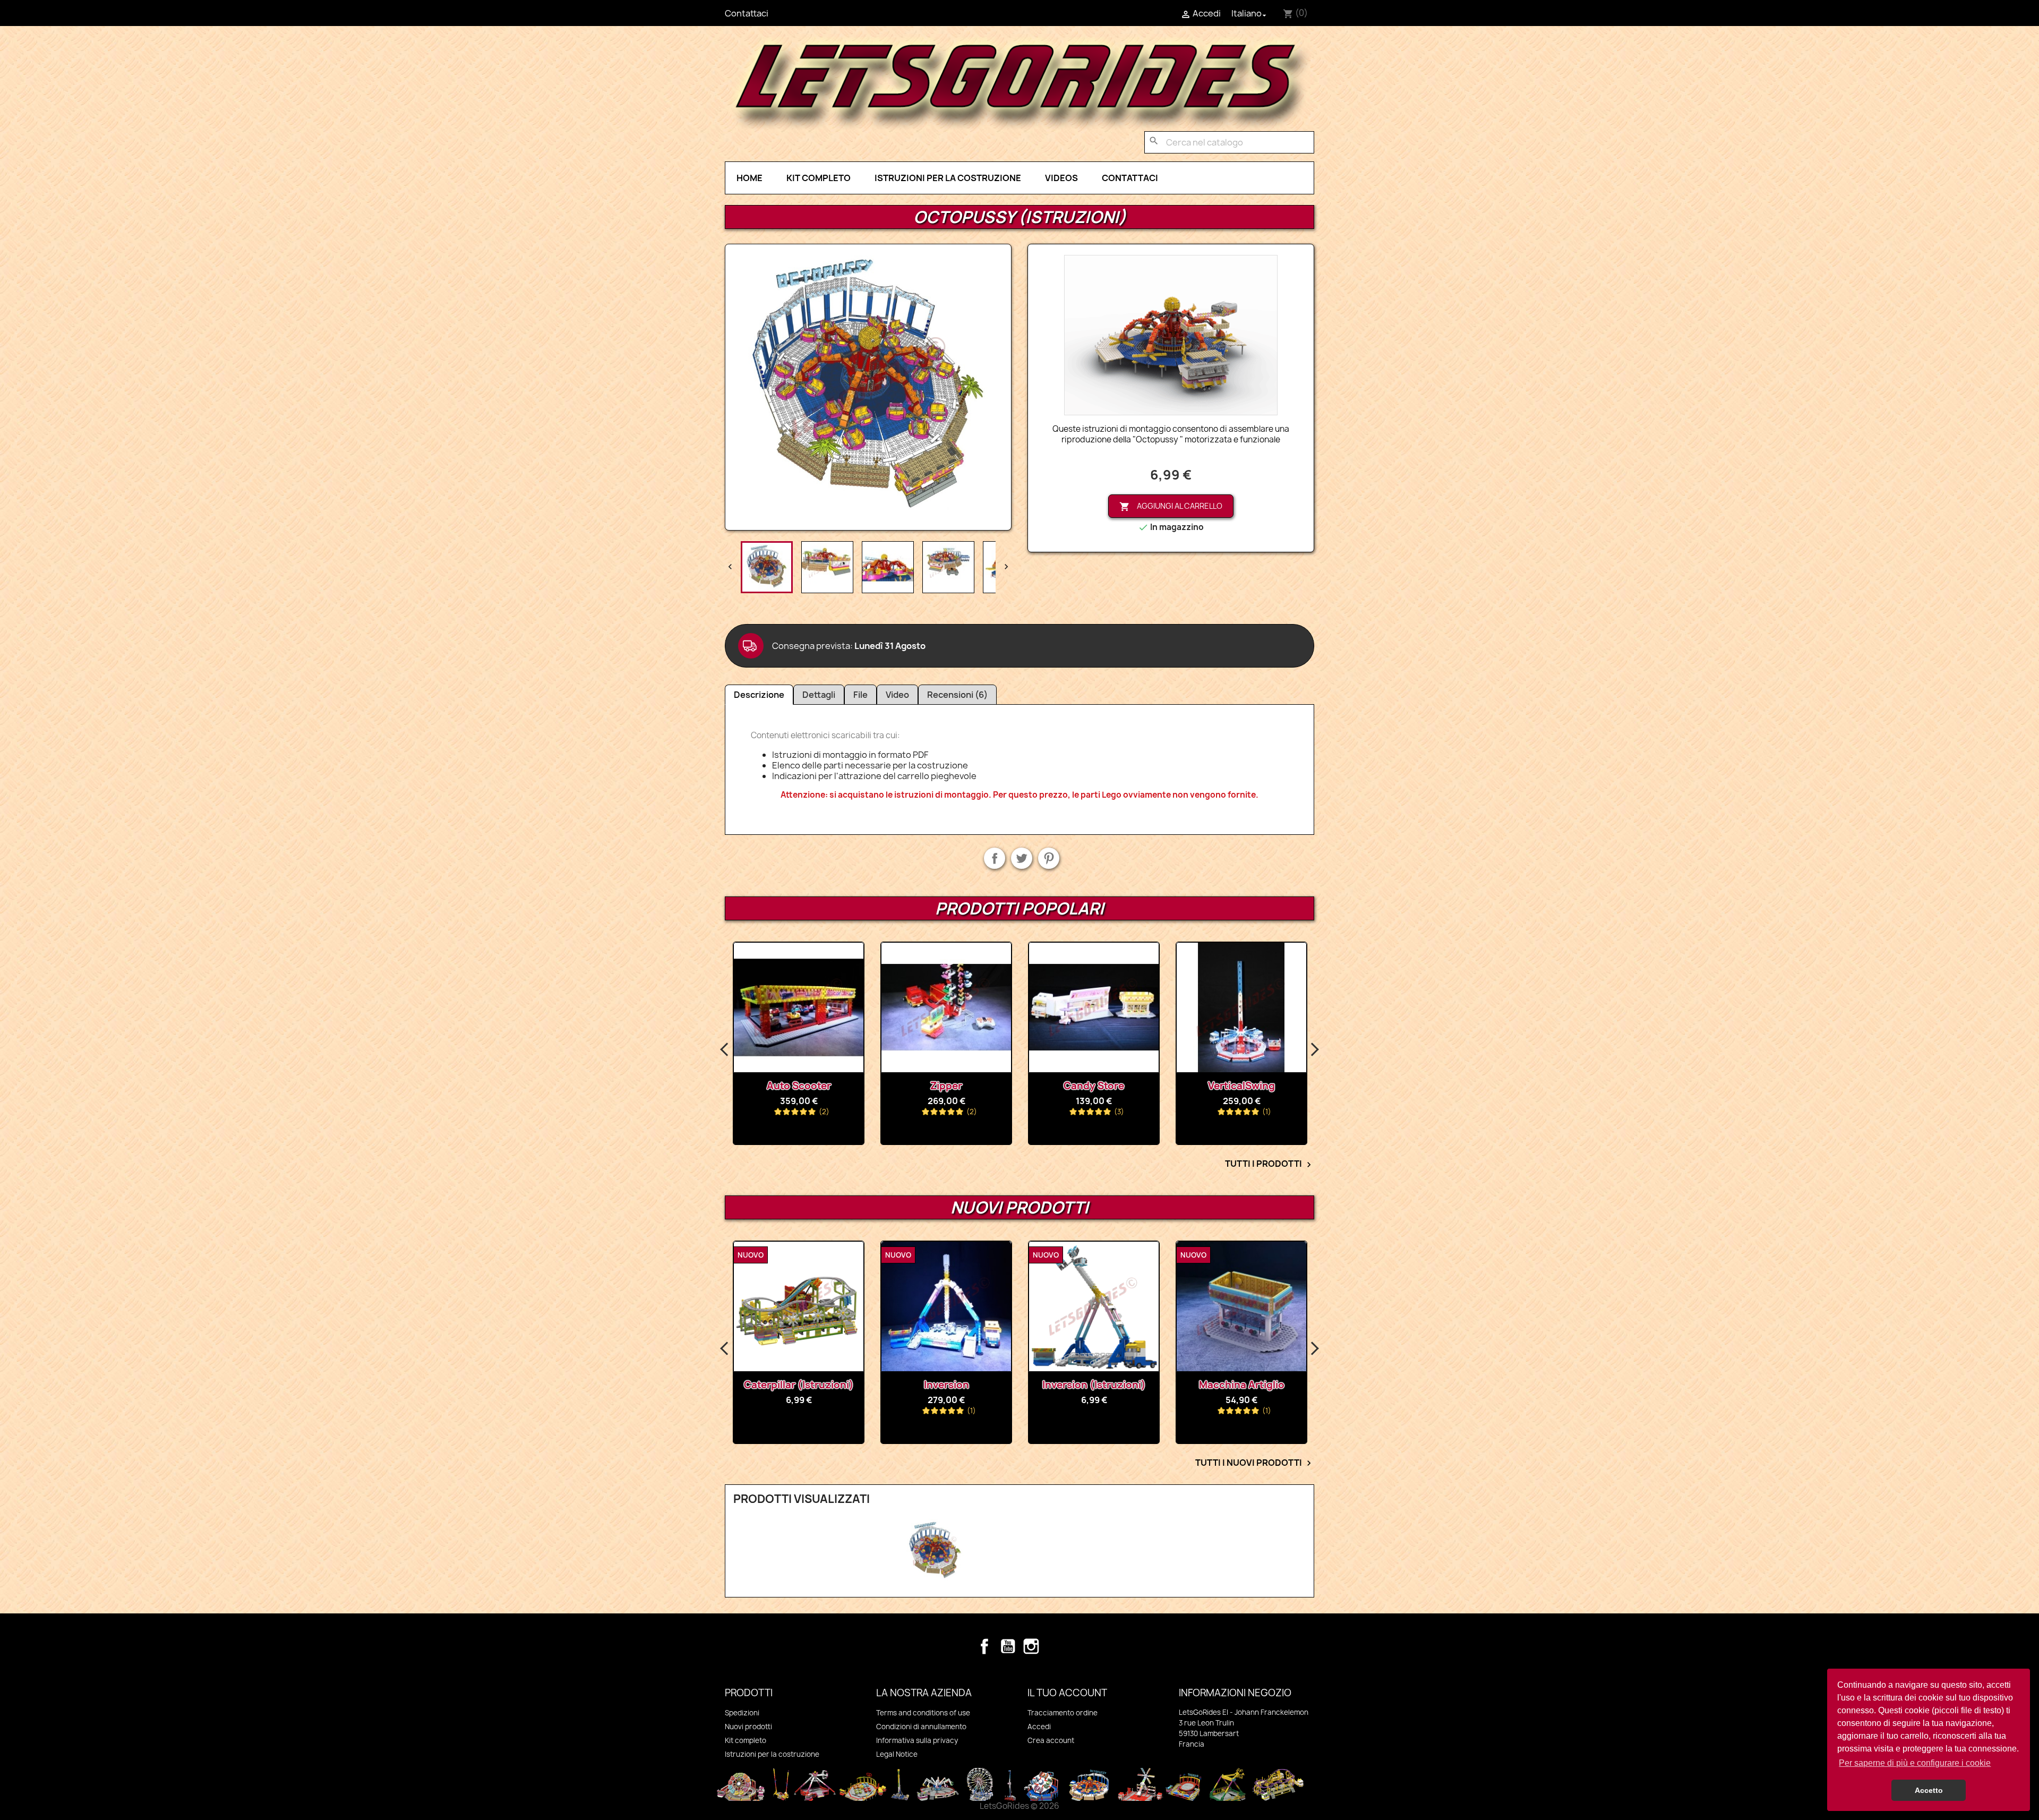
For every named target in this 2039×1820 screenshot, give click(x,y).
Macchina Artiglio (1094, 1385)
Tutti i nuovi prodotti (1255, 1463)
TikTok (1055, 1646)
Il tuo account (1067, 1693)
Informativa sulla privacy (917, 1740)
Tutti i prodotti (1270, 1164)
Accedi (1039, 1727)
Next (1314, 1050)
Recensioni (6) (957, 695)
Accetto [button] (1929, 1790)
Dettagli (819, 695)
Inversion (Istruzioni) (946, 1385)
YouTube (1008, 1646)
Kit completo (819, 178)
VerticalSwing (1094, 1086)
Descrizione (759, 695)
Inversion (799, 1385)
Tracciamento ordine (1063, 1713)
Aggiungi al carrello (1171, 506)
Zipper (799, 1086)
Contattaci (747, 13)
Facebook (984, 1646)
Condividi (995, 858)
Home (749, 178)
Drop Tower (1242, 1086)
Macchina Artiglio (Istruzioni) (1242, 1390)
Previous (725, 1050)
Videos (1061, 178)
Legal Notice (897, 1754)
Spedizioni (742, 1713)
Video (897, 695)
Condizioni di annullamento (921, 1727)
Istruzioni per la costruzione (948, 178)
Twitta (1022, 858)
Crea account (1051, 1740)
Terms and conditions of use (923, 1713)
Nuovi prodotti (748, 1727)
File (860, 695)
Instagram (1031, 1646)
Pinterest (1049, 858)
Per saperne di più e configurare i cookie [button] (1915, 1763)
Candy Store (946, 1086)
